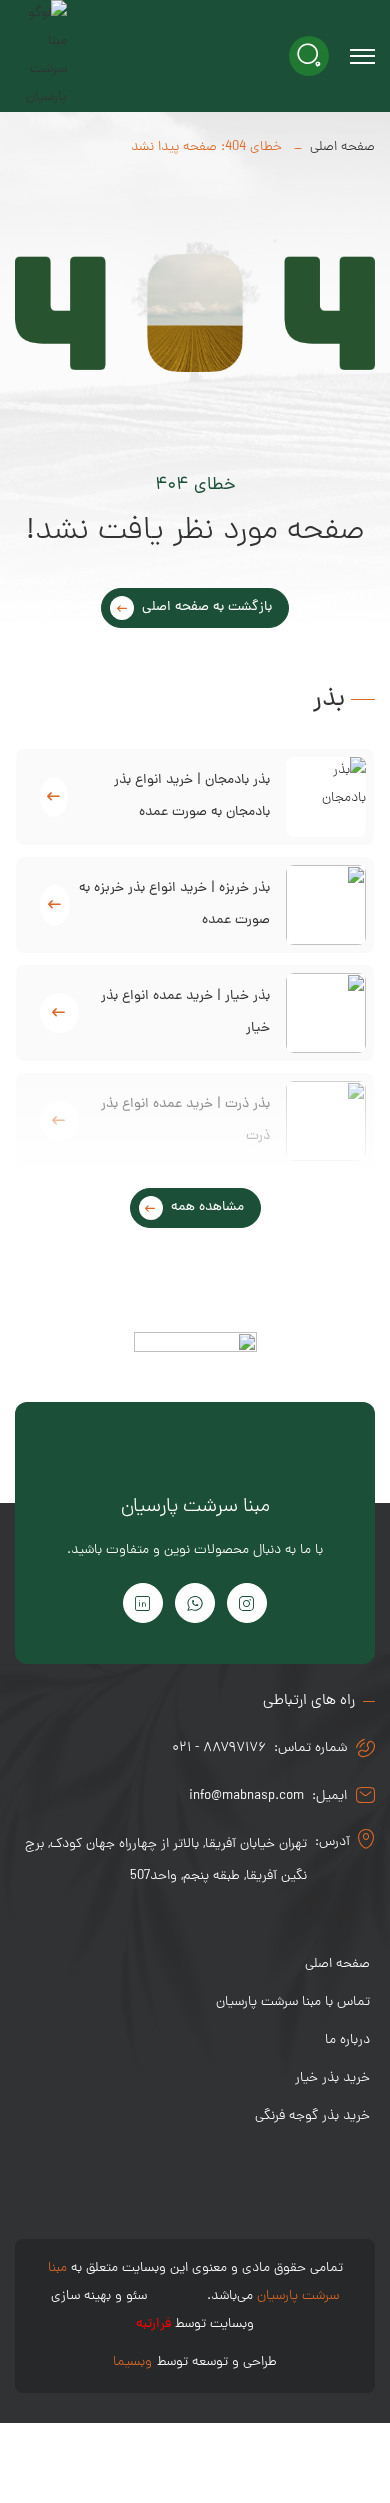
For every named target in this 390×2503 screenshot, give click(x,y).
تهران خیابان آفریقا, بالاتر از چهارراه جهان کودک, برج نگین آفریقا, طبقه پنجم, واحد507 (166, 1860)
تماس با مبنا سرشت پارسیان (293, 2002)
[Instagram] (247, 1603)
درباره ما (347, 2040)
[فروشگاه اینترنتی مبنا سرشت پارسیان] (41, 56)
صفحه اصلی (342, 148)
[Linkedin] (143, 1603)
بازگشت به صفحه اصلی (207, 607)
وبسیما (132, 2362)
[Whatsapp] (195, 1603)
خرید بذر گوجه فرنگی (312, 2116)
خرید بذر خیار (332, 2078)
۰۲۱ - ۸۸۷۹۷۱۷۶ (219, 1748)
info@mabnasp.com (246, 1796)
